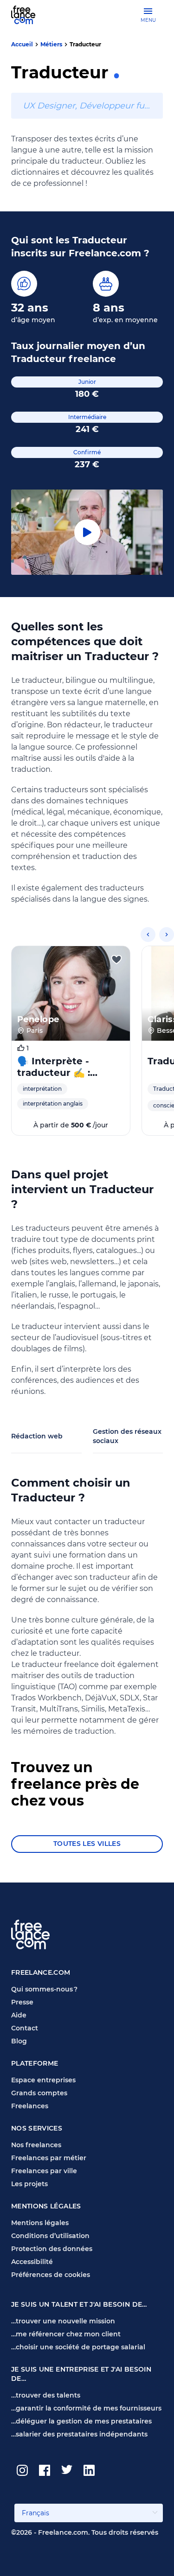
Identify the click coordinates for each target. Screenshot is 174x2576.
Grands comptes (39, 2093)
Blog (19, 2041)
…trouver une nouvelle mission (63, 2321)
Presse (22, 2002)
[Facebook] (45, 2470)
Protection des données (52, 2249)
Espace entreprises (43, 2080)
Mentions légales (40, 2223)
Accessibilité (32, 2262)
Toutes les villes (87, 1844)
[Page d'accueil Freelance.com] (29, 15)
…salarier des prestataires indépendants (79, 2434)
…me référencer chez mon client (66, 2334)
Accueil (22, 44)
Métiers (51, 44)
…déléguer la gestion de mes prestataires (81, 2421)
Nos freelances (36, 2145)
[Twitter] (67, 2470)
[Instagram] (22, 2470)
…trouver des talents (46, 2395)
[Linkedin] (89, 2470)
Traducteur (85, 44)
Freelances (30, 2106)
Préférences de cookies (51, 2275)
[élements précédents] (148, 935)
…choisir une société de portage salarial (78, 2347)
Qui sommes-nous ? (44, 1989)
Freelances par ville (44, 2171)
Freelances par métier (49, 2158)
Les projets (29, 2184)
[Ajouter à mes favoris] (116, 960)
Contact (25, 2028)
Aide (19, 2015)
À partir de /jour (71, 1125)
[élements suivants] (167, 935)
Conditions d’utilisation (50, 2236)
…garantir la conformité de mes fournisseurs (86, 2408)
